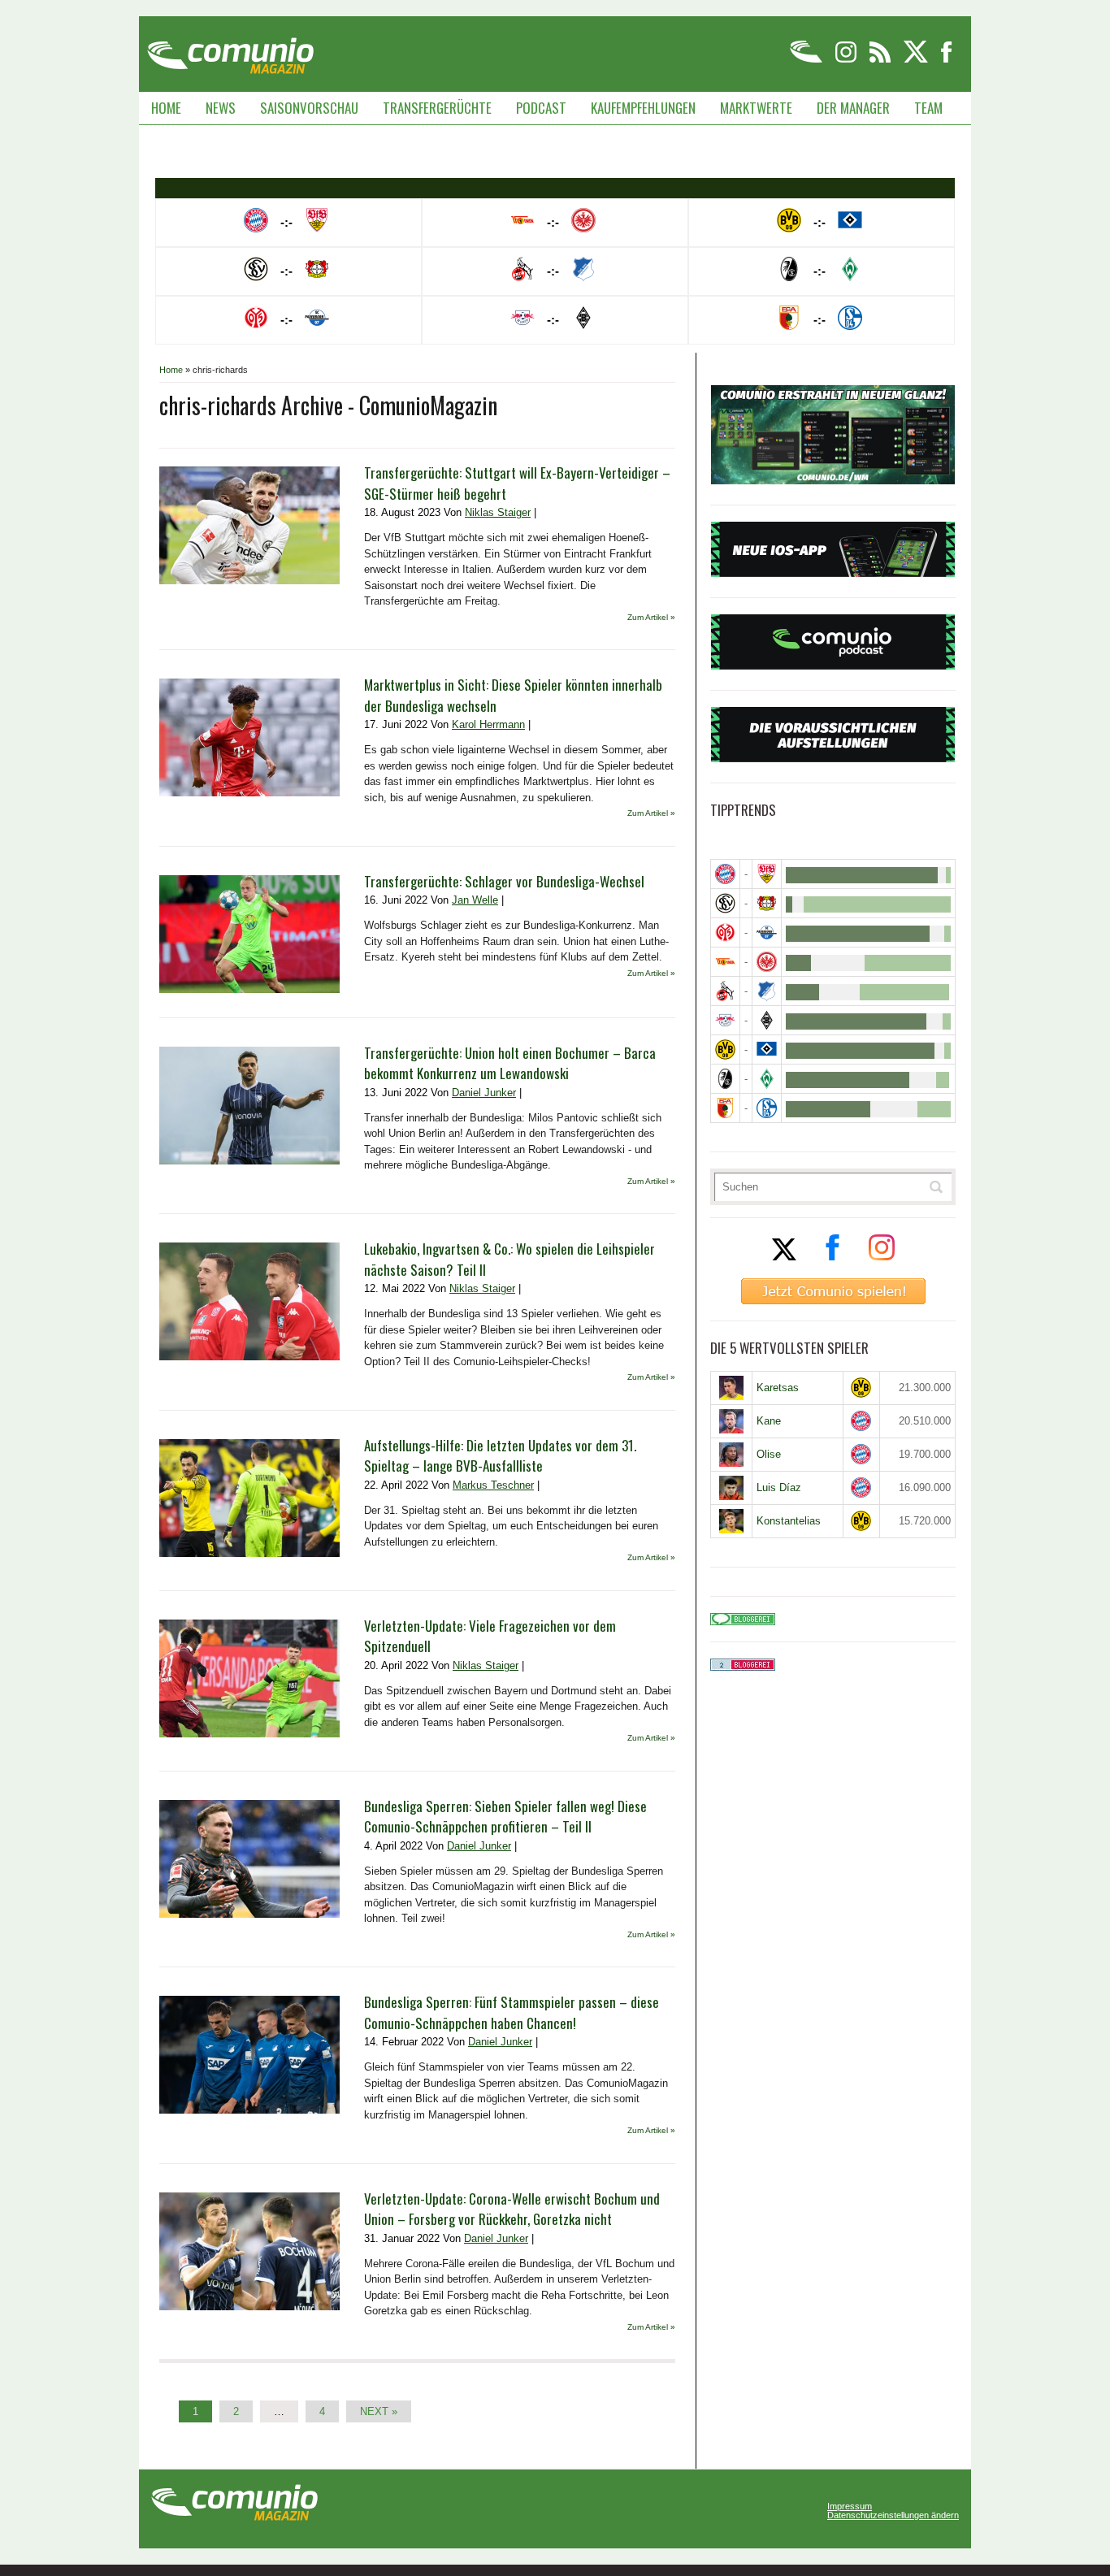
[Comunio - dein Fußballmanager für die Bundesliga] (807, 60)
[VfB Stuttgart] (767, 874)
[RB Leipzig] (725, 1020)
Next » (379, 2411)
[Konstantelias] (731, 1521)
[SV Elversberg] (725, 903)
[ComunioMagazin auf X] (917, 60)
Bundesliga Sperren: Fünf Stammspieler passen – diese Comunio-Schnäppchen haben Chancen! (512, 2012)
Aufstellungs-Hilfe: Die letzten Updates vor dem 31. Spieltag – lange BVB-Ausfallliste (500, 1456)
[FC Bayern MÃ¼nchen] (725, 874)
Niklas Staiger (498, 512)
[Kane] (731, 1421)
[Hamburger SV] (767, 1049)
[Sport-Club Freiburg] (725, 1079)
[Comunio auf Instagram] (847, 60)
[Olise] (731, 1455)
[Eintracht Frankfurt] (767, 962)
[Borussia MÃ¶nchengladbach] (767, 1020)
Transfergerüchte (437, 108)
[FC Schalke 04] (767, 1108)
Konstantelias (789, 1521)
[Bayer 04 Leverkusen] (767, 903)
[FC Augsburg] (725, 1108)
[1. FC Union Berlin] (725, 962)
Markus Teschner (493, 1485)
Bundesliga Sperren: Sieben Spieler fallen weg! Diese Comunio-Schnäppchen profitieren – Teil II (505, 1817)
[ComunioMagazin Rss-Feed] (881, 60)
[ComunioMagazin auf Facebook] (947, 60)
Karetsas (778, 1388)
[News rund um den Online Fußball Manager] (230, 50)
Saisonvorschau (309, 108)
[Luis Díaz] (731, 1488)
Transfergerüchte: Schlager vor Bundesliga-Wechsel (504, 881)
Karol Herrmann (488, 724)
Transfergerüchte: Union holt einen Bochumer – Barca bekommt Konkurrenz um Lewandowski (510, 1063)
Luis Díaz (779, 1487)
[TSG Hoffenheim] (767, 991)
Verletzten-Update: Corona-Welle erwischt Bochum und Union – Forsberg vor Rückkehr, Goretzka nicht (512, 2209)
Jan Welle (475, 900)
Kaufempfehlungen (643, 108)
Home (166, 108)
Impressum (850, 2507)
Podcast (541, 108)
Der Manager (853, 108)
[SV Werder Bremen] (767, 1079)
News (221, 108)
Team (928, 108)
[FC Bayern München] (861, 1421)
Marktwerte (756, 108)
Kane (769, 1421)
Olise (769, 1454)
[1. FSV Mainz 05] (725, 932)
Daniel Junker (484, 1093)
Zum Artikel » (651, 617)
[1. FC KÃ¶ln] (725, 991)
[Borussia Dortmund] (725, 1049)
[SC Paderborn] (767, 932)
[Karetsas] (731, 1388)
